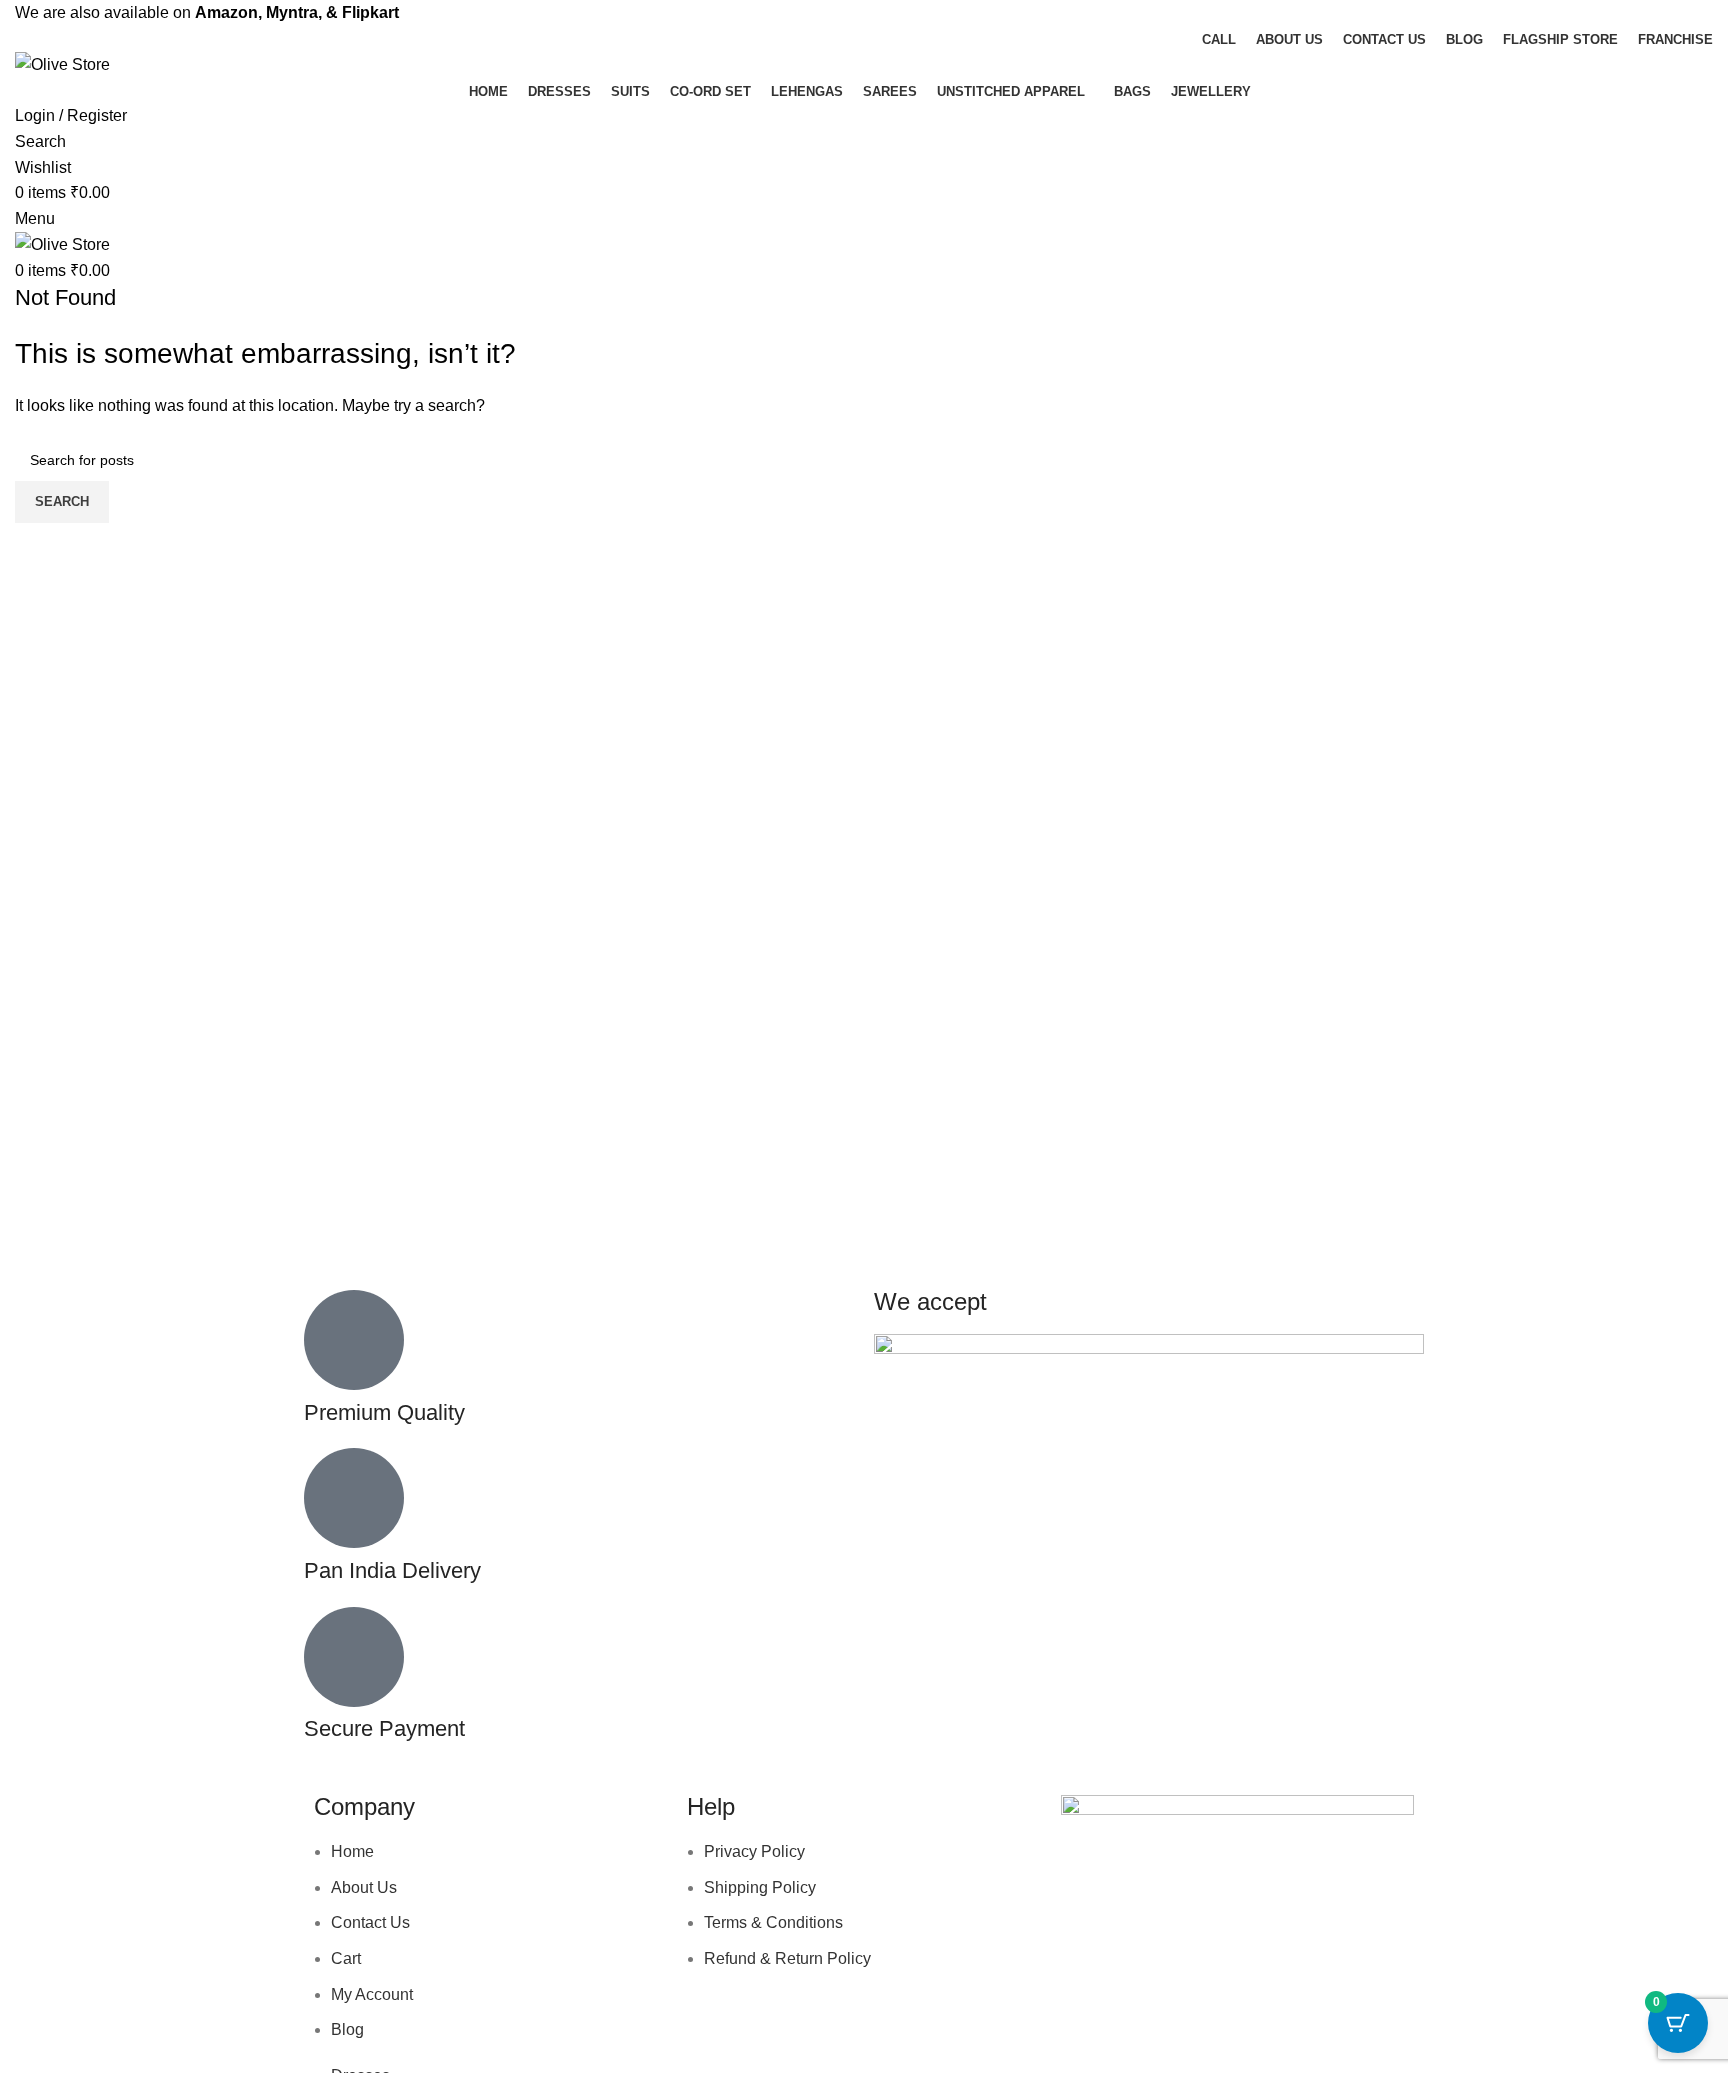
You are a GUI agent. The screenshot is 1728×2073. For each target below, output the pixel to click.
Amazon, (228, 12)
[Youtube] (1194, 1916)
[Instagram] (1140, 1916)
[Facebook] (1086, 1916)
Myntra (292, 12)
